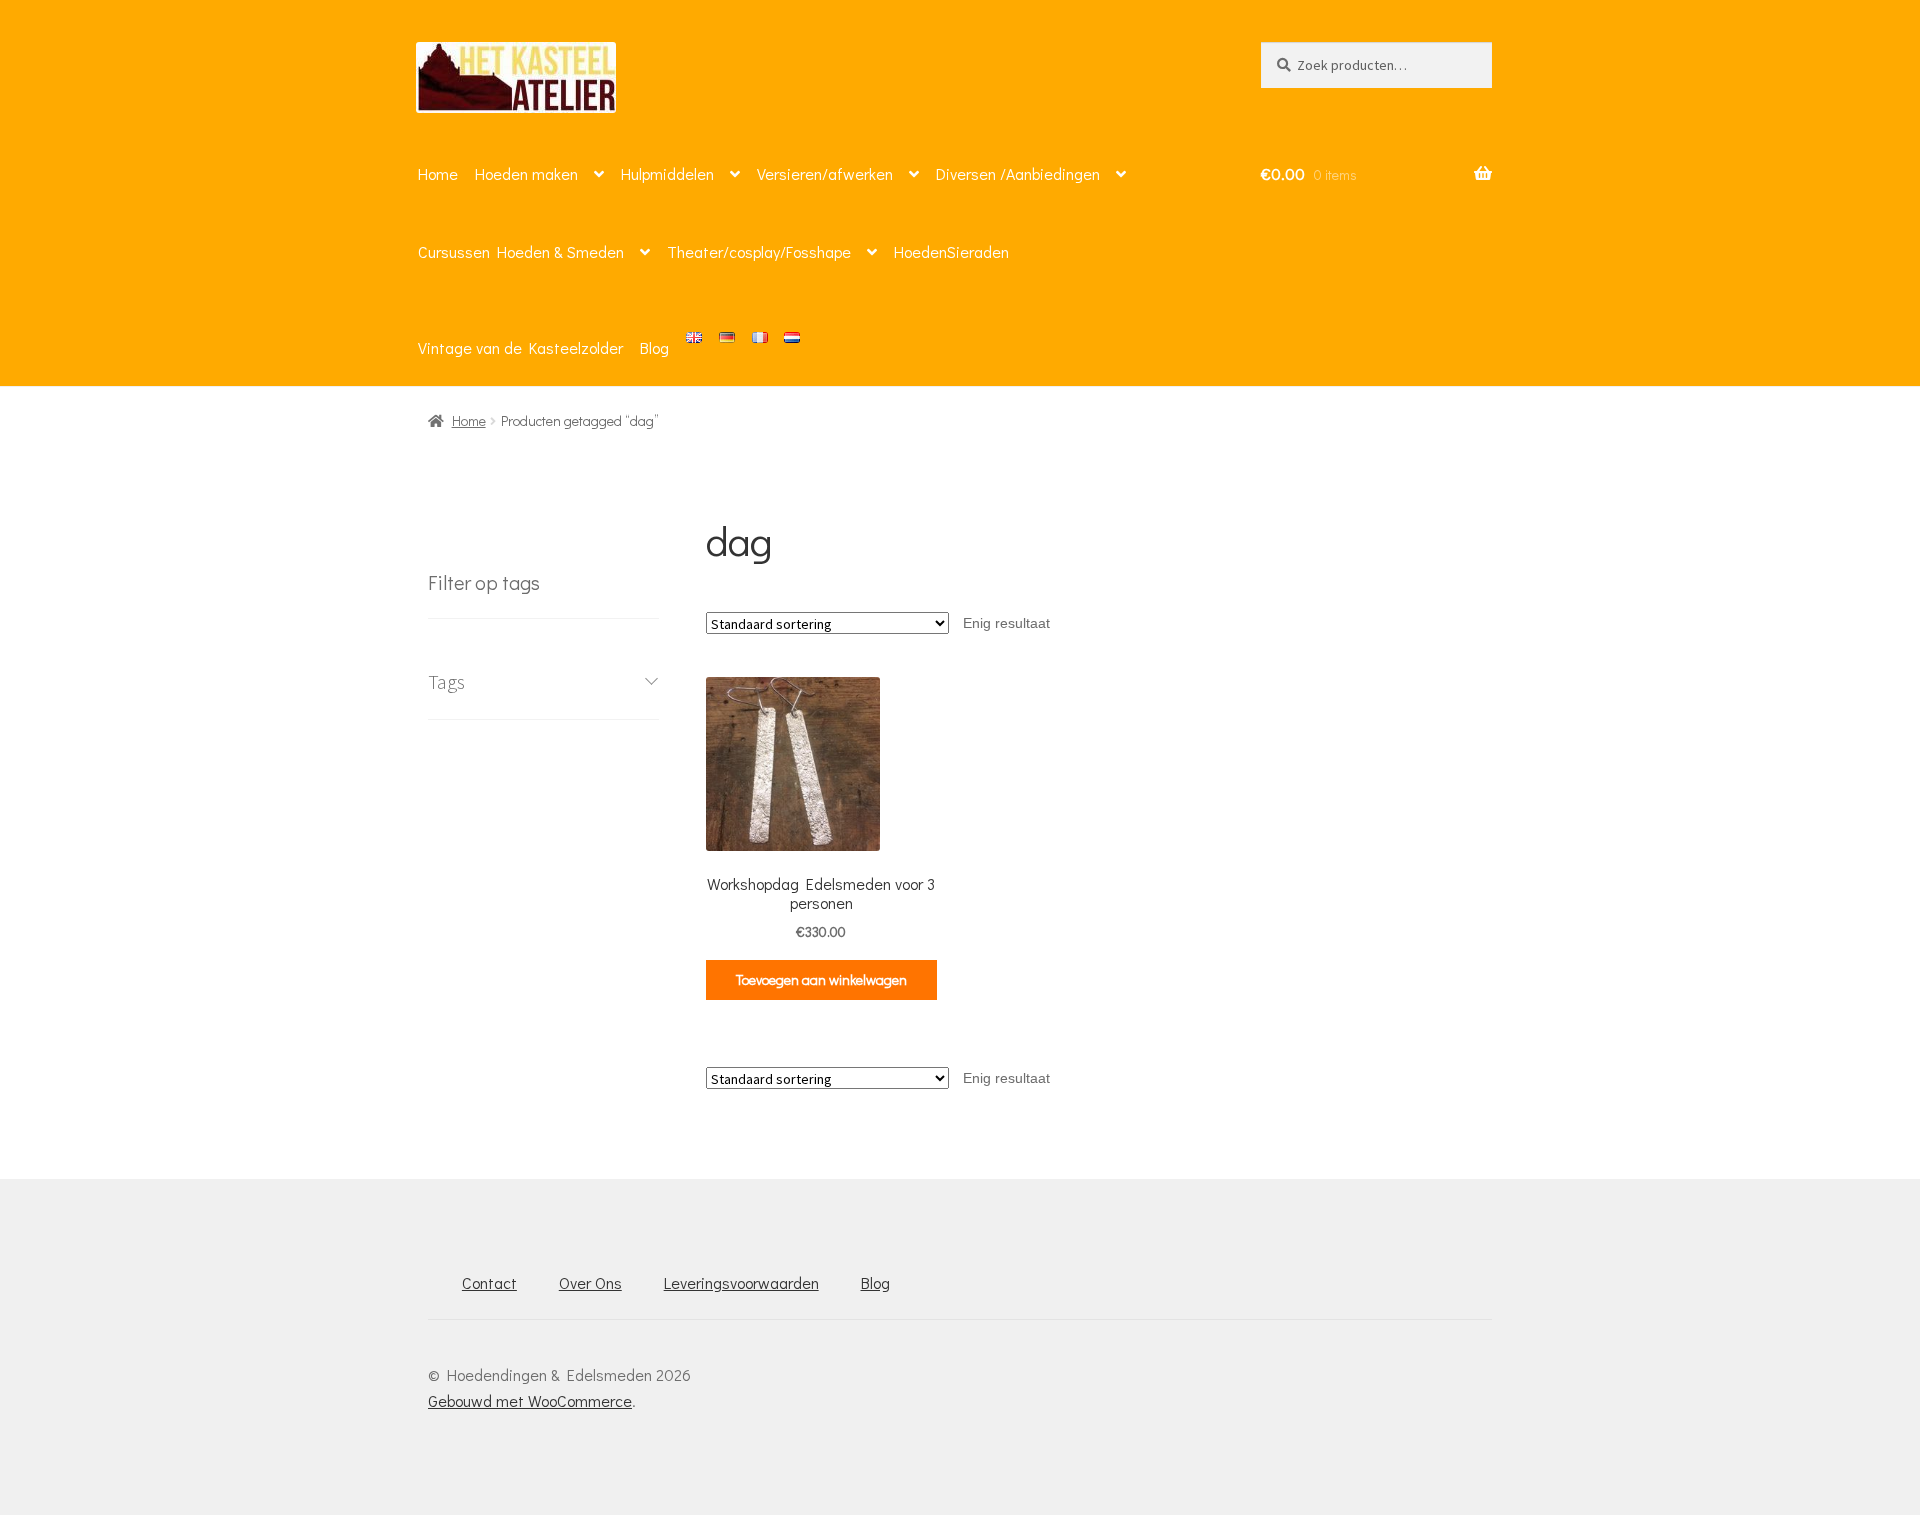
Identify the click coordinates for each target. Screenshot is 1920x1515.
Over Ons (590, 1282)
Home (438, 173)
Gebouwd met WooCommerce (530, 1400)
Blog (654, 347)
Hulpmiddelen (667, 173)
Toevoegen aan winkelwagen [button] (821, 979)
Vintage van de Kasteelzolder (520, 347)
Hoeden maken (526, 173)
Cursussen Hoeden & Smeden (521, 251)
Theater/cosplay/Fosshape (759, 251)
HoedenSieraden (951, 251)
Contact (489, 1282)
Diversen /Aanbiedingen (1018, 173)
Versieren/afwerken (825, 173)
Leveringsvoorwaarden (741, 1282)
